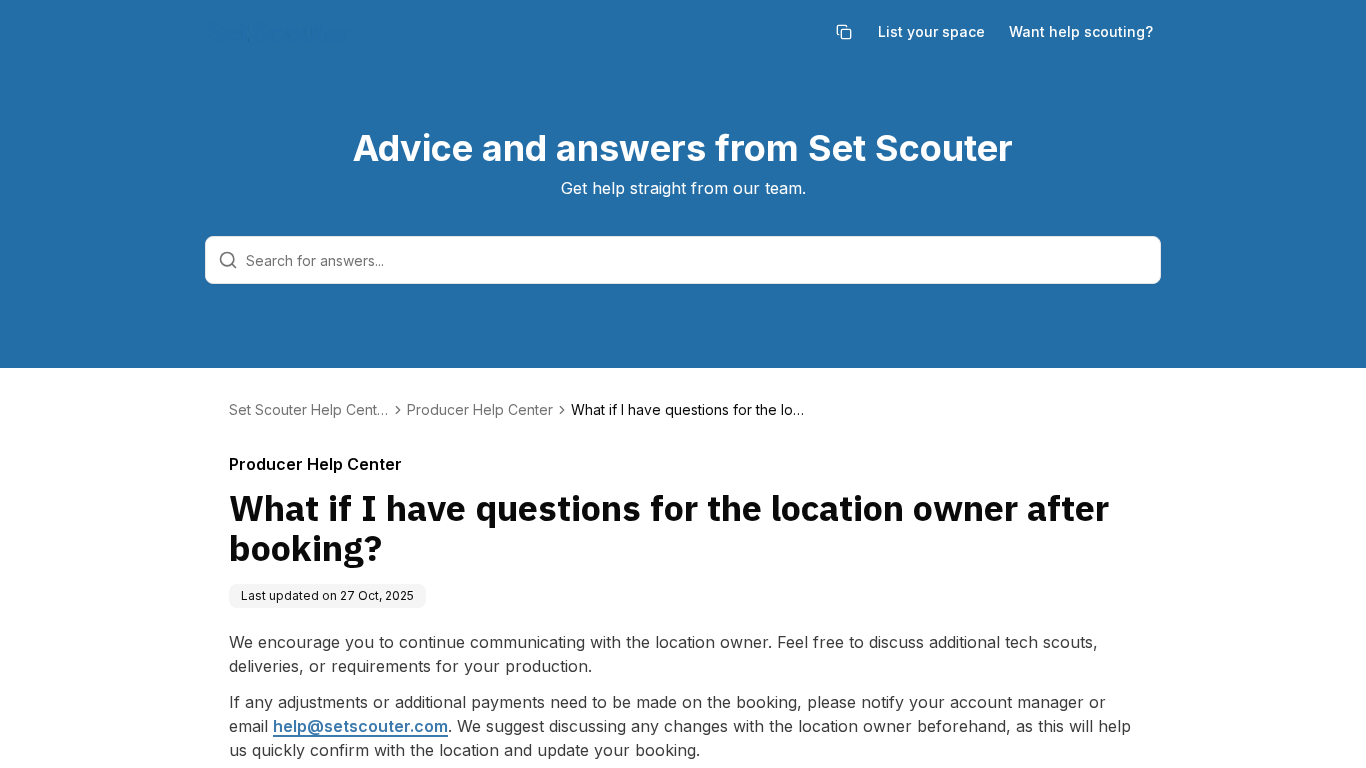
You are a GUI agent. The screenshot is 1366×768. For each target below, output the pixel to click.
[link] (691, 410)
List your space (931, 31)
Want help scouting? (1081, 31)
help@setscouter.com (360, 726)
